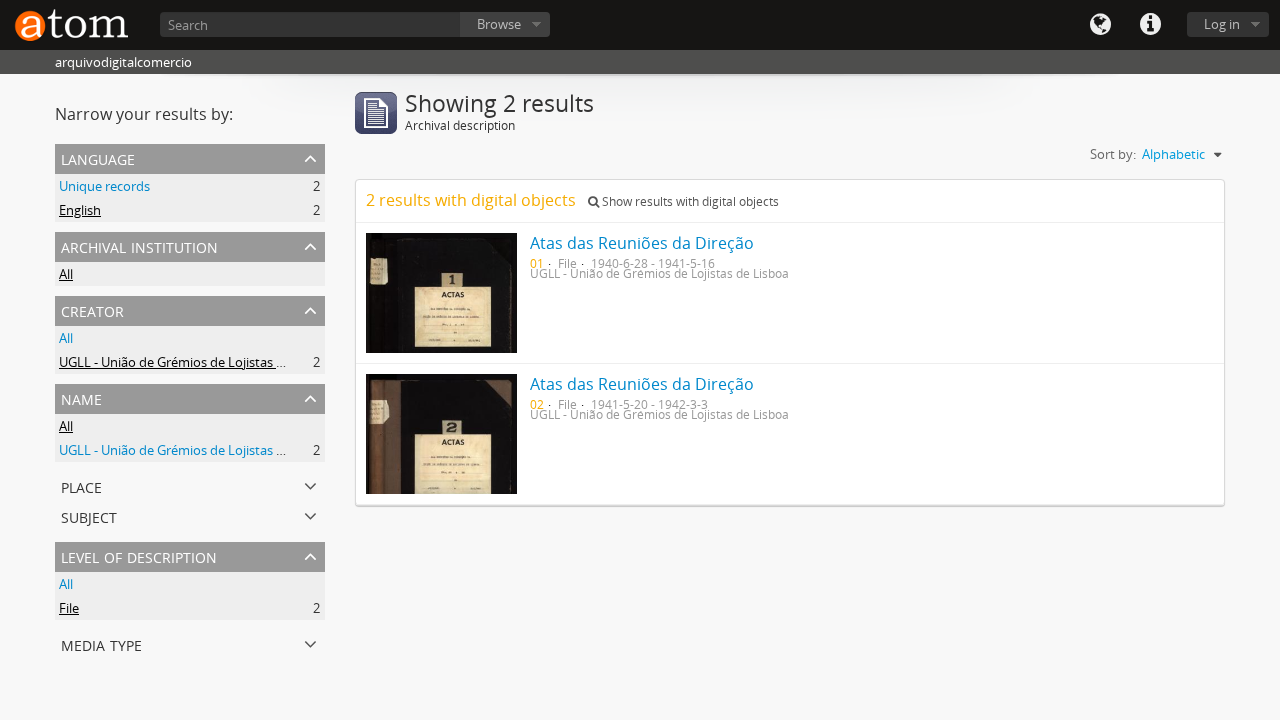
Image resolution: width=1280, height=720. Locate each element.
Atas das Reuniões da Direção (642, 243)
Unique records (104, 186)
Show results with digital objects (689, 201)
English (80, 210)
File (69, 608)
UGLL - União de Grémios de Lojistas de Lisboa (196, 362)
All (66, 274)
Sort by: (1113, 154)
